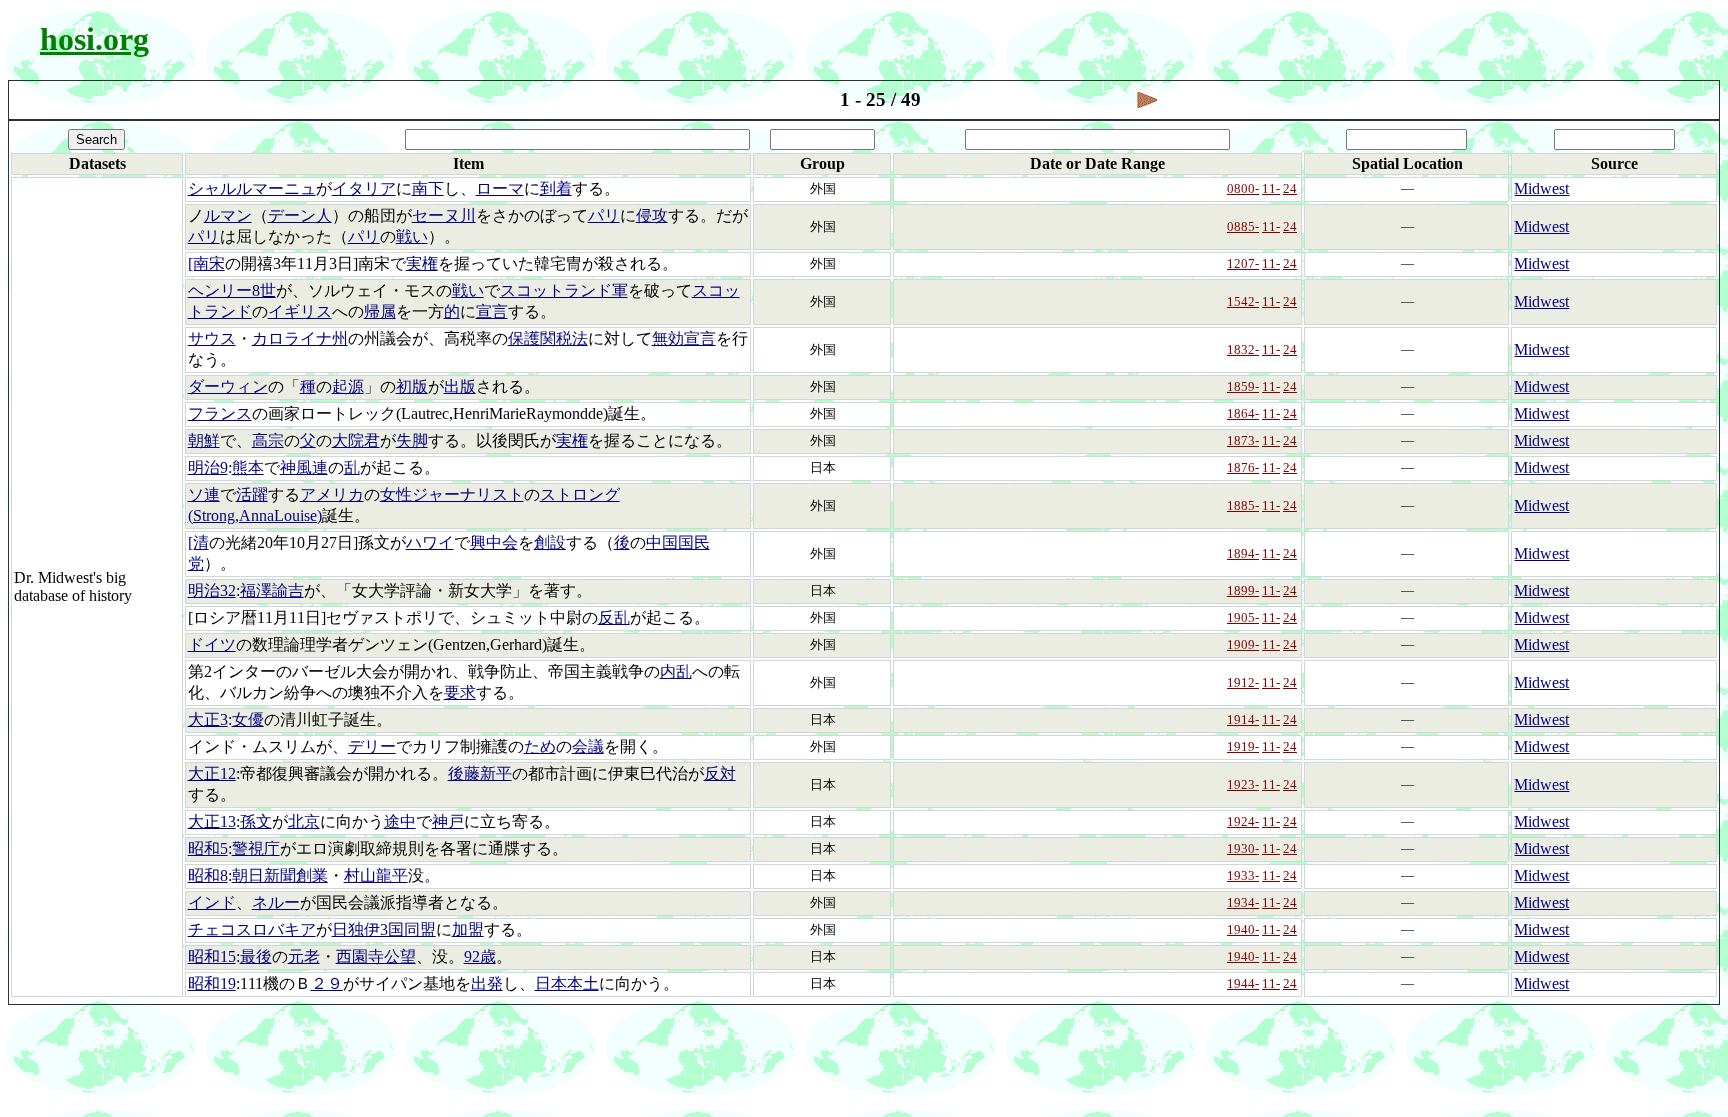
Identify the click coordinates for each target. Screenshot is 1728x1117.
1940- (1243, 929)
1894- (1243, 553)
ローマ (500, 188)
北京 (304, 821)
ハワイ (430, 542)
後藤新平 (480, 773)
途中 (400, 821)
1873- (1243, 440)
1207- (1243, 263)
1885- (1243, 505)
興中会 (494, 542)
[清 (198, 542)
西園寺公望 (376, 956)
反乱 (614, 617)
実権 (422, 263)
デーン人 (300, 215)
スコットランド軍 (564, 290)
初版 (412, 386)
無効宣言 (684, 338)
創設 (550, 542)
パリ (604, 215)
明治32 (212, 590)
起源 (348, 386)
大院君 (356, 440)
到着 (556, 188)
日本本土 (567, 983)
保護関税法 (548, 338)
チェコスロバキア (252, 929)
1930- (1243, 848)
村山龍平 (376, 875)
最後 (256, 956)
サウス (212, 338)
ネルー (276, 902)
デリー (372, 746)
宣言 (492, 311)
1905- (1243, 617)
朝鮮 (204, 440)
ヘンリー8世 (232, 290)
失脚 (412, 440)
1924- (1243, 821)
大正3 (208, 719)
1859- (1243, 386)
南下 (428, 188)
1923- (1243, 784)
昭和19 (212, 983)
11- (1271, 188)
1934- (1243, 902)
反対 (720, 773)
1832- (1243, 349)
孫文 (256, 821)
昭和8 (208, 875)
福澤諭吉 (272, 590)
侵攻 (652, 215)
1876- (1243, 467)
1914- (1243, 719)
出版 (460, 386)
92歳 (480, 956)
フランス (220, 413)
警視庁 (256, 848)
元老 (304, 956)
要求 (460, 692)
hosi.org (94, 39)
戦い (412, 236)
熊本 (248, 467)
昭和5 (208, 848)
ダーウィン (228, 386)
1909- (1243, 644)
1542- (1243, 301)
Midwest (1541, 188)
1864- (1243, 413)
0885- (1243, 226)
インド (212, 902)
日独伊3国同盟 (384, 929)
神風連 (304, 467)
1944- (1243, 983)
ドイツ (212, 644)
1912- (1243, 682)
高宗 (268, 440)
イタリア (364, 188)
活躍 (252, 494)
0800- (1243, 188)
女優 (248, 719)
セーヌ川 (444, 215)
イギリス (300, 311)
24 (1290, 188)
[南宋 (206, 263)
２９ (327, 983)
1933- (1243, 875)
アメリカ (332, 494)
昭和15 (212, 956)
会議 (588, 746)
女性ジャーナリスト (452, 494)
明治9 (208, 467)
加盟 (468, 929)
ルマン (228, 215)
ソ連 (204, 494)
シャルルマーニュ (252, 188)
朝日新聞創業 (280, 875)
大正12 (212, 773)
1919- (1243, 746)
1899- (1243, 590)
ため (540, 746)
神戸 (448, 821)
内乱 (676, 671)
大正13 (212, 821)
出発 (487, 983)
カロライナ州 (300, 338)
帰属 (380, 311)
